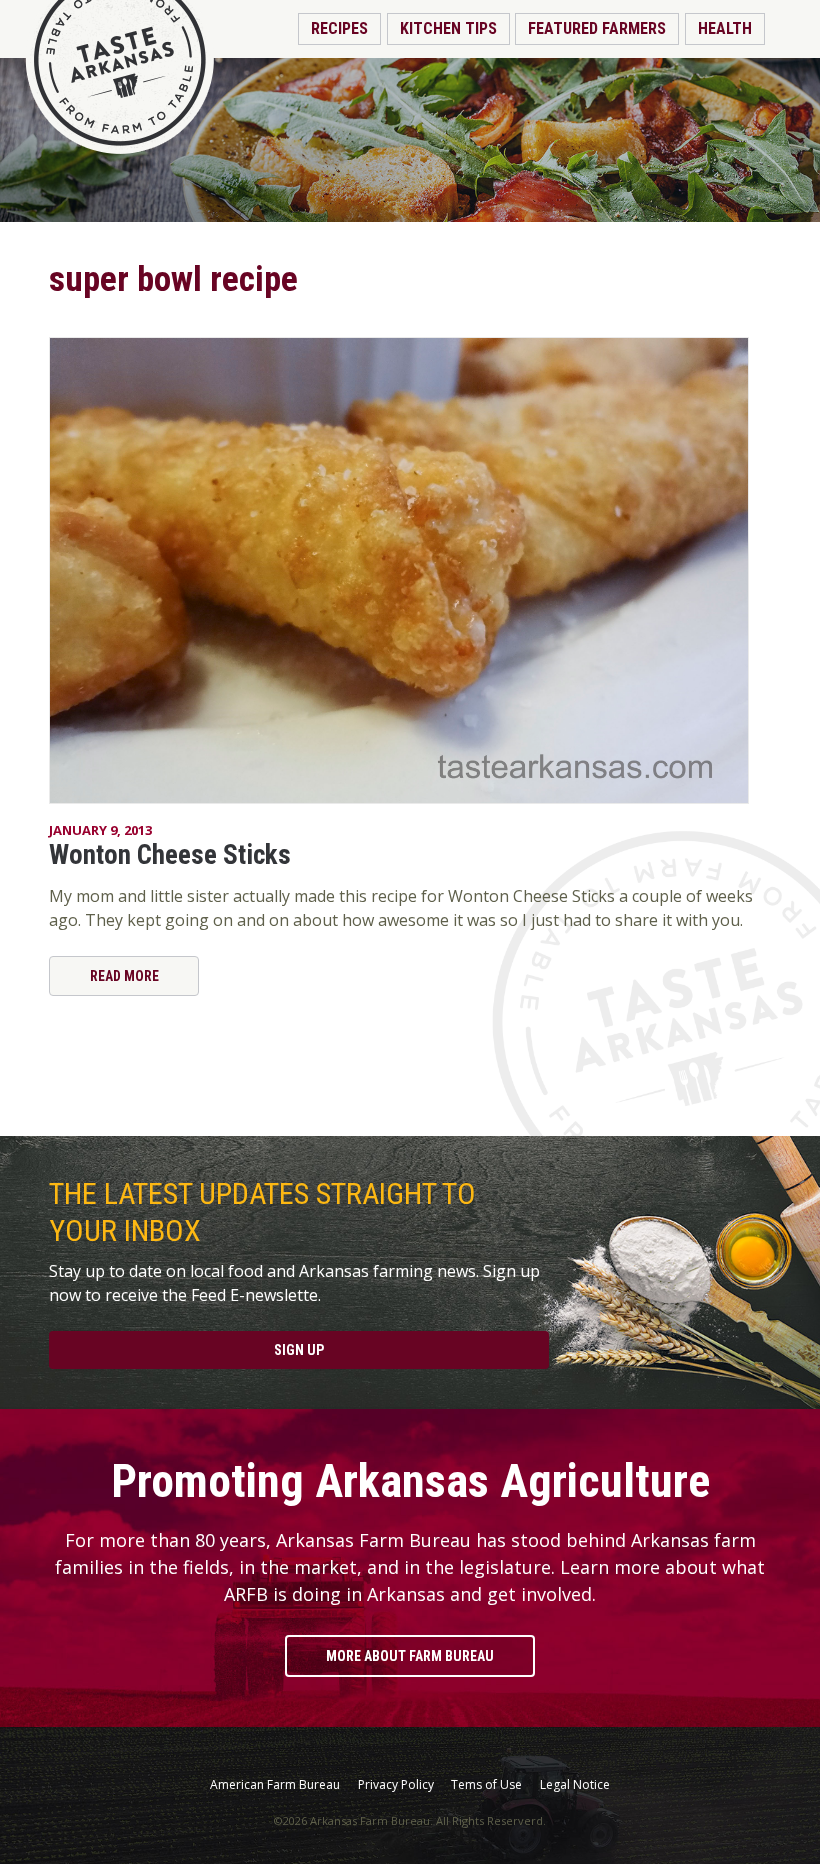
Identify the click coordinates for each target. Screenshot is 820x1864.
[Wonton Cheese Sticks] (410, 570)
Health (725, 28)
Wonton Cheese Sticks (170, 855)
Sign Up (299, 1350)
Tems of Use (486, 1785)
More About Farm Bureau (410, 1656)
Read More (124, 976)
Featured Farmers (597, 28)
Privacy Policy (396, 1785)
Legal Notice (575, 1785)
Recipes (339, 28)
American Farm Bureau (275, 1785)
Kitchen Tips (448, 28)
